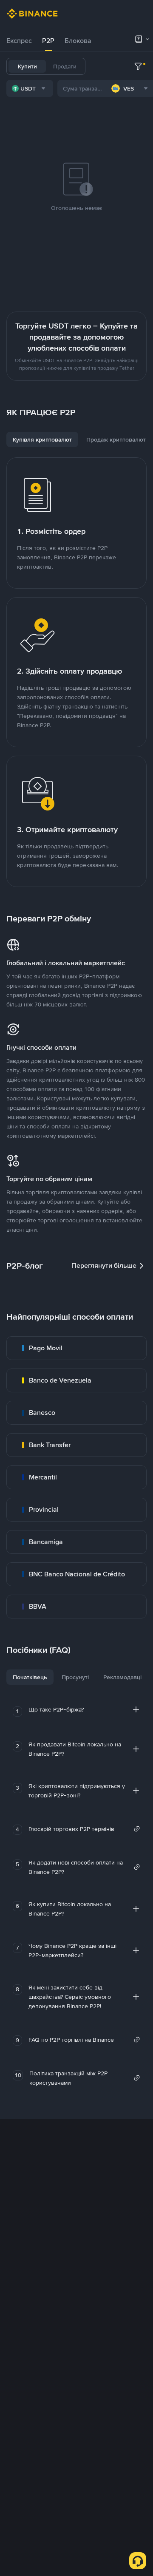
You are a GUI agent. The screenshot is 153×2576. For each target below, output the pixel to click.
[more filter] (138, 66)
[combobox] (30, 88)
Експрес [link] (19, 41)
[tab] (19, 41)
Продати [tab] (65, 66)
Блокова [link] (78, 41)
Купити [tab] (27, 66)
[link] (76, 1348)
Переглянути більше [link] (104, 1265)
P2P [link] (48, 41)
